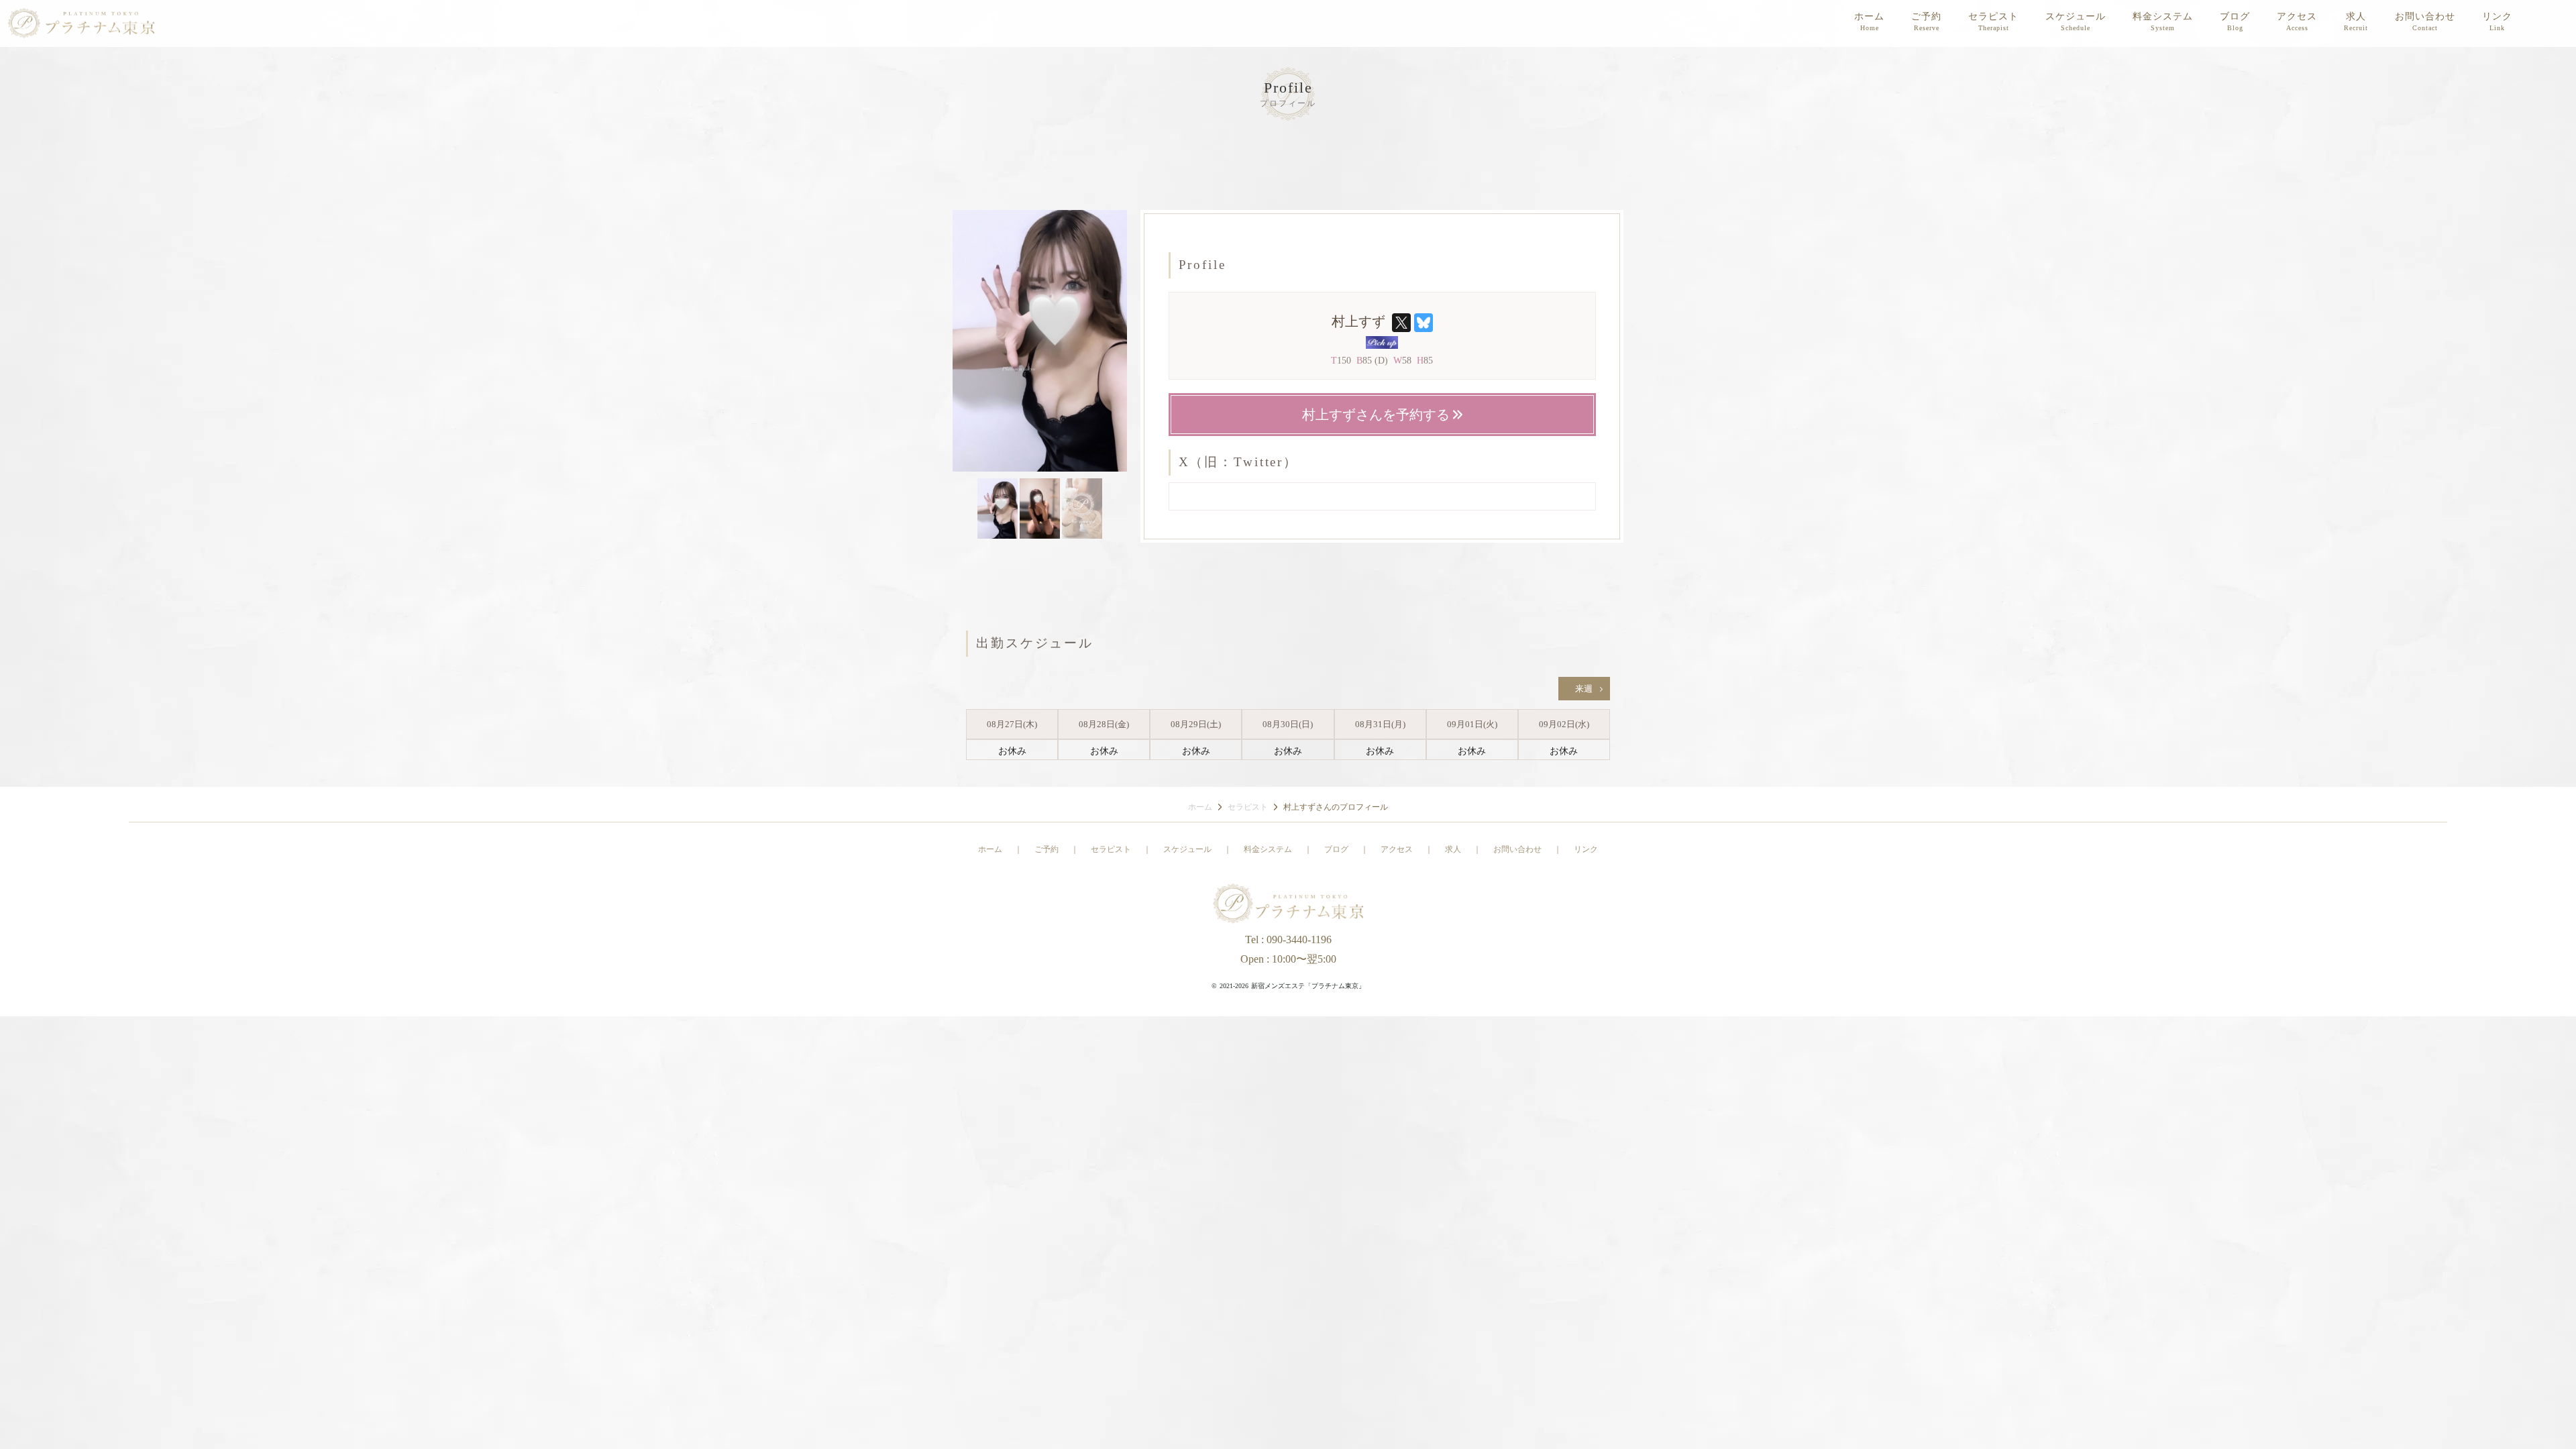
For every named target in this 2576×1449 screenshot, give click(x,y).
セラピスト (1993, 16)
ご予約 (1926, 16)
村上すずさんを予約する (1378, 415)
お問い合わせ (2425, 16)
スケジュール (2076, 16)
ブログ (2235, 16)
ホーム (1869, 16)
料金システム (2163, 16)
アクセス (2297, 16)
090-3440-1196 (1299, 940)
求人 (2356, 16)
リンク (2497, 16)
